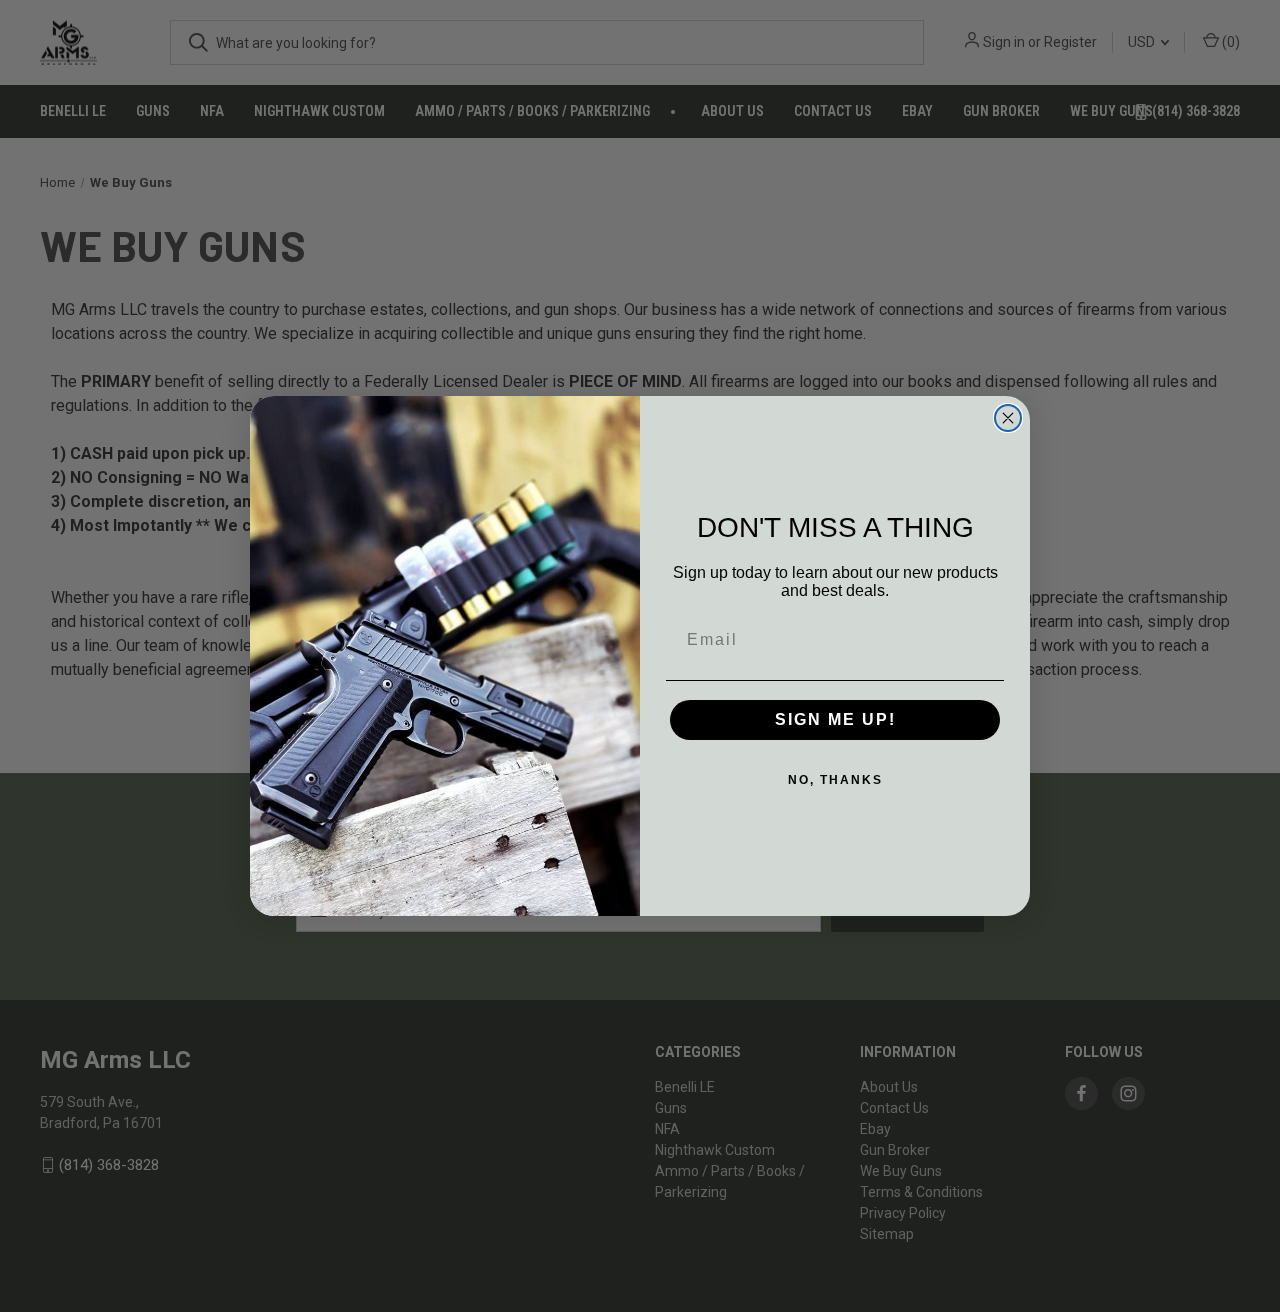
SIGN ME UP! (835, 719)
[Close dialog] (1008, 418)
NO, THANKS (835, 780)
